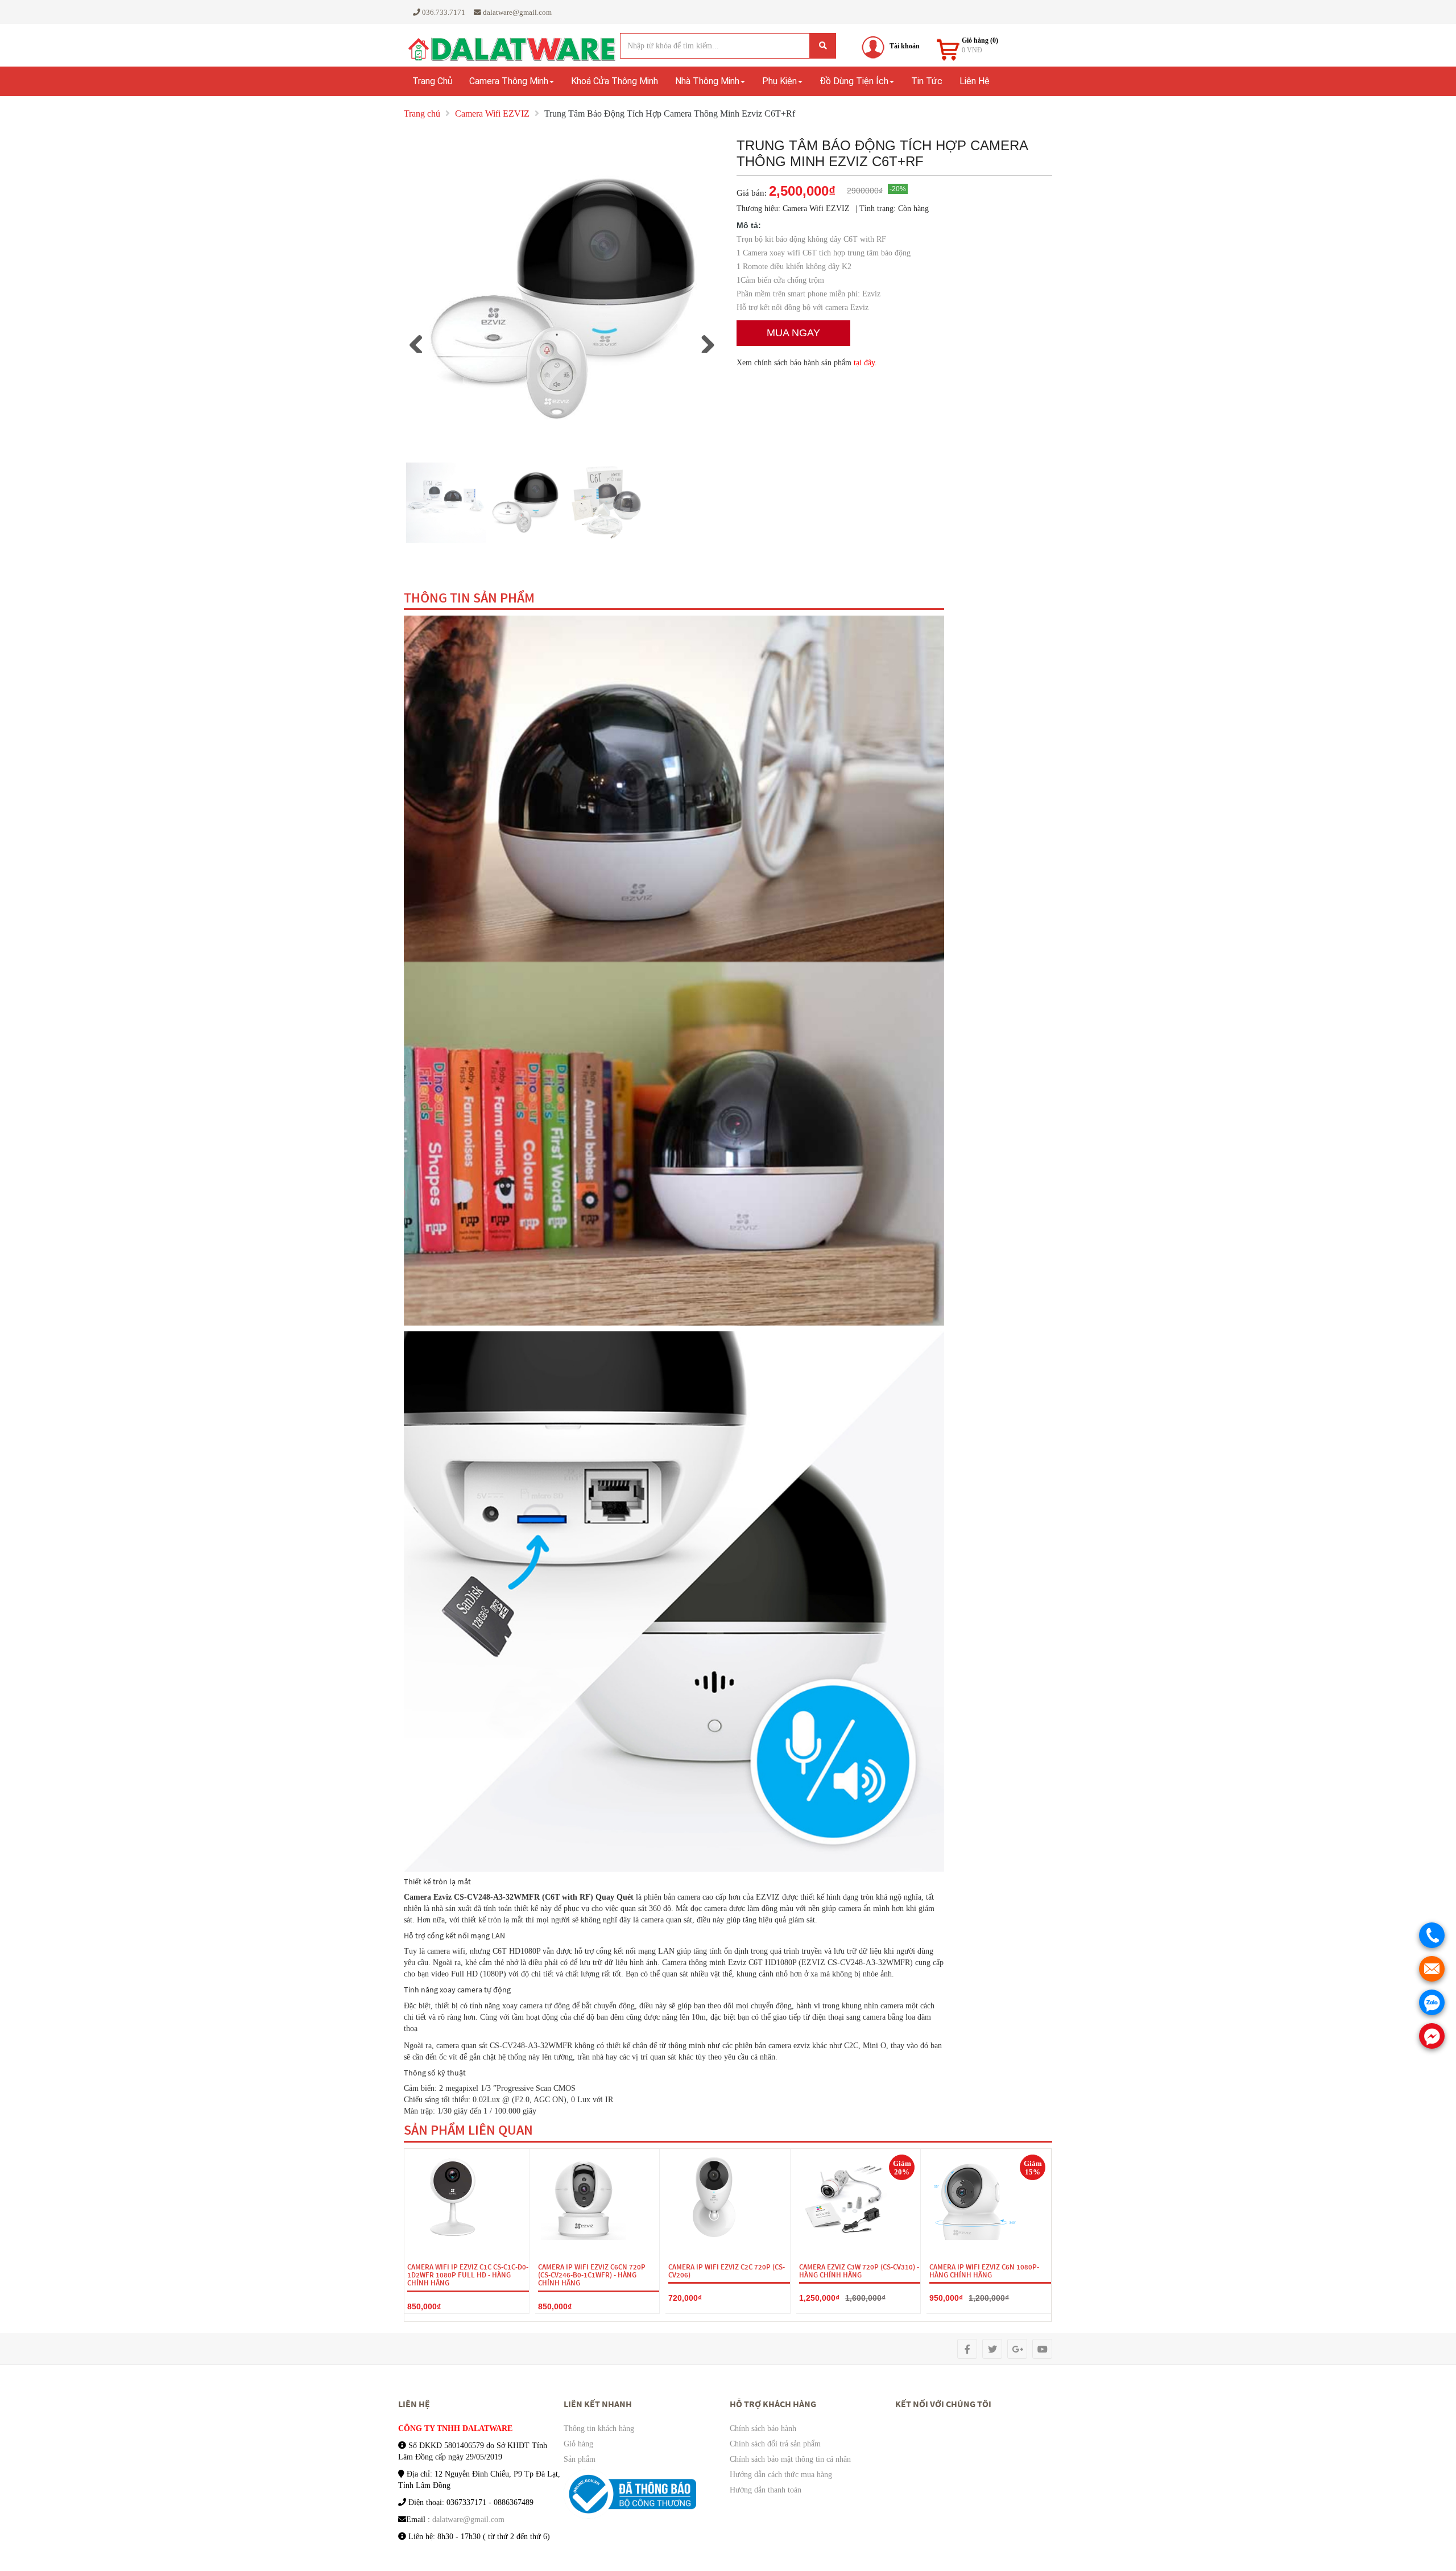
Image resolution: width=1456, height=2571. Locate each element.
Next (712, 341)
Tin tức (927, 81)
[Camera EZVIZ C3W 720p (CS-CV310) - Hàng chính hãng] (845, 2197)
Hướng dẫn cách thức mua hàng (781, 2475)
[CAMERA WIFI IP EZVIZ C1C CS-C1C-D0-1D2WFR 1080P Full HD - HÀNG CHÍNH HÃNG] (453, 2197)
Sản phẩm (580, 2459)
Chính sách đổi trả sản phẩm (775, 2444)
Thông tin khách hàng (599, 2428)
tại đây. (865, 363)
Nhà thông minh (707, 81)
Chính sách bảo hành (763, 2428)
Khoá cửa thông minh (615, 81)
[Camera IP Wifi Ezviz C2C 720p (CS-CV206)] (714, 2197)
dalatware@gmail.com (468, 2520)
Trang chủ (432, 81)
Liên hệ (975, 81)
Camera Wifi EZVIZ (492, 114)
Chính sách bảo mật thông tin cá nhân (790, 2459)
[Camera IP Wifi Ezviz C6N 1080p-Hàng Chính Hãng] (975, 2197)
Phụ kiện (779, 81)
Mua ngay (793, 333)
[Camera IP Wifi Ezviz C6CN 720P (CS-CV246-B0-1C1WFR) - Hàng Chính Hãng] (584, 2197)
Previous (420, 341)
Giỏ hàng (578, 2444)
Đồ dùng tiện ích (854, 81)
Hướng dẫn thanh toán (766, 2490)
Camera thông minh (509, 81)
